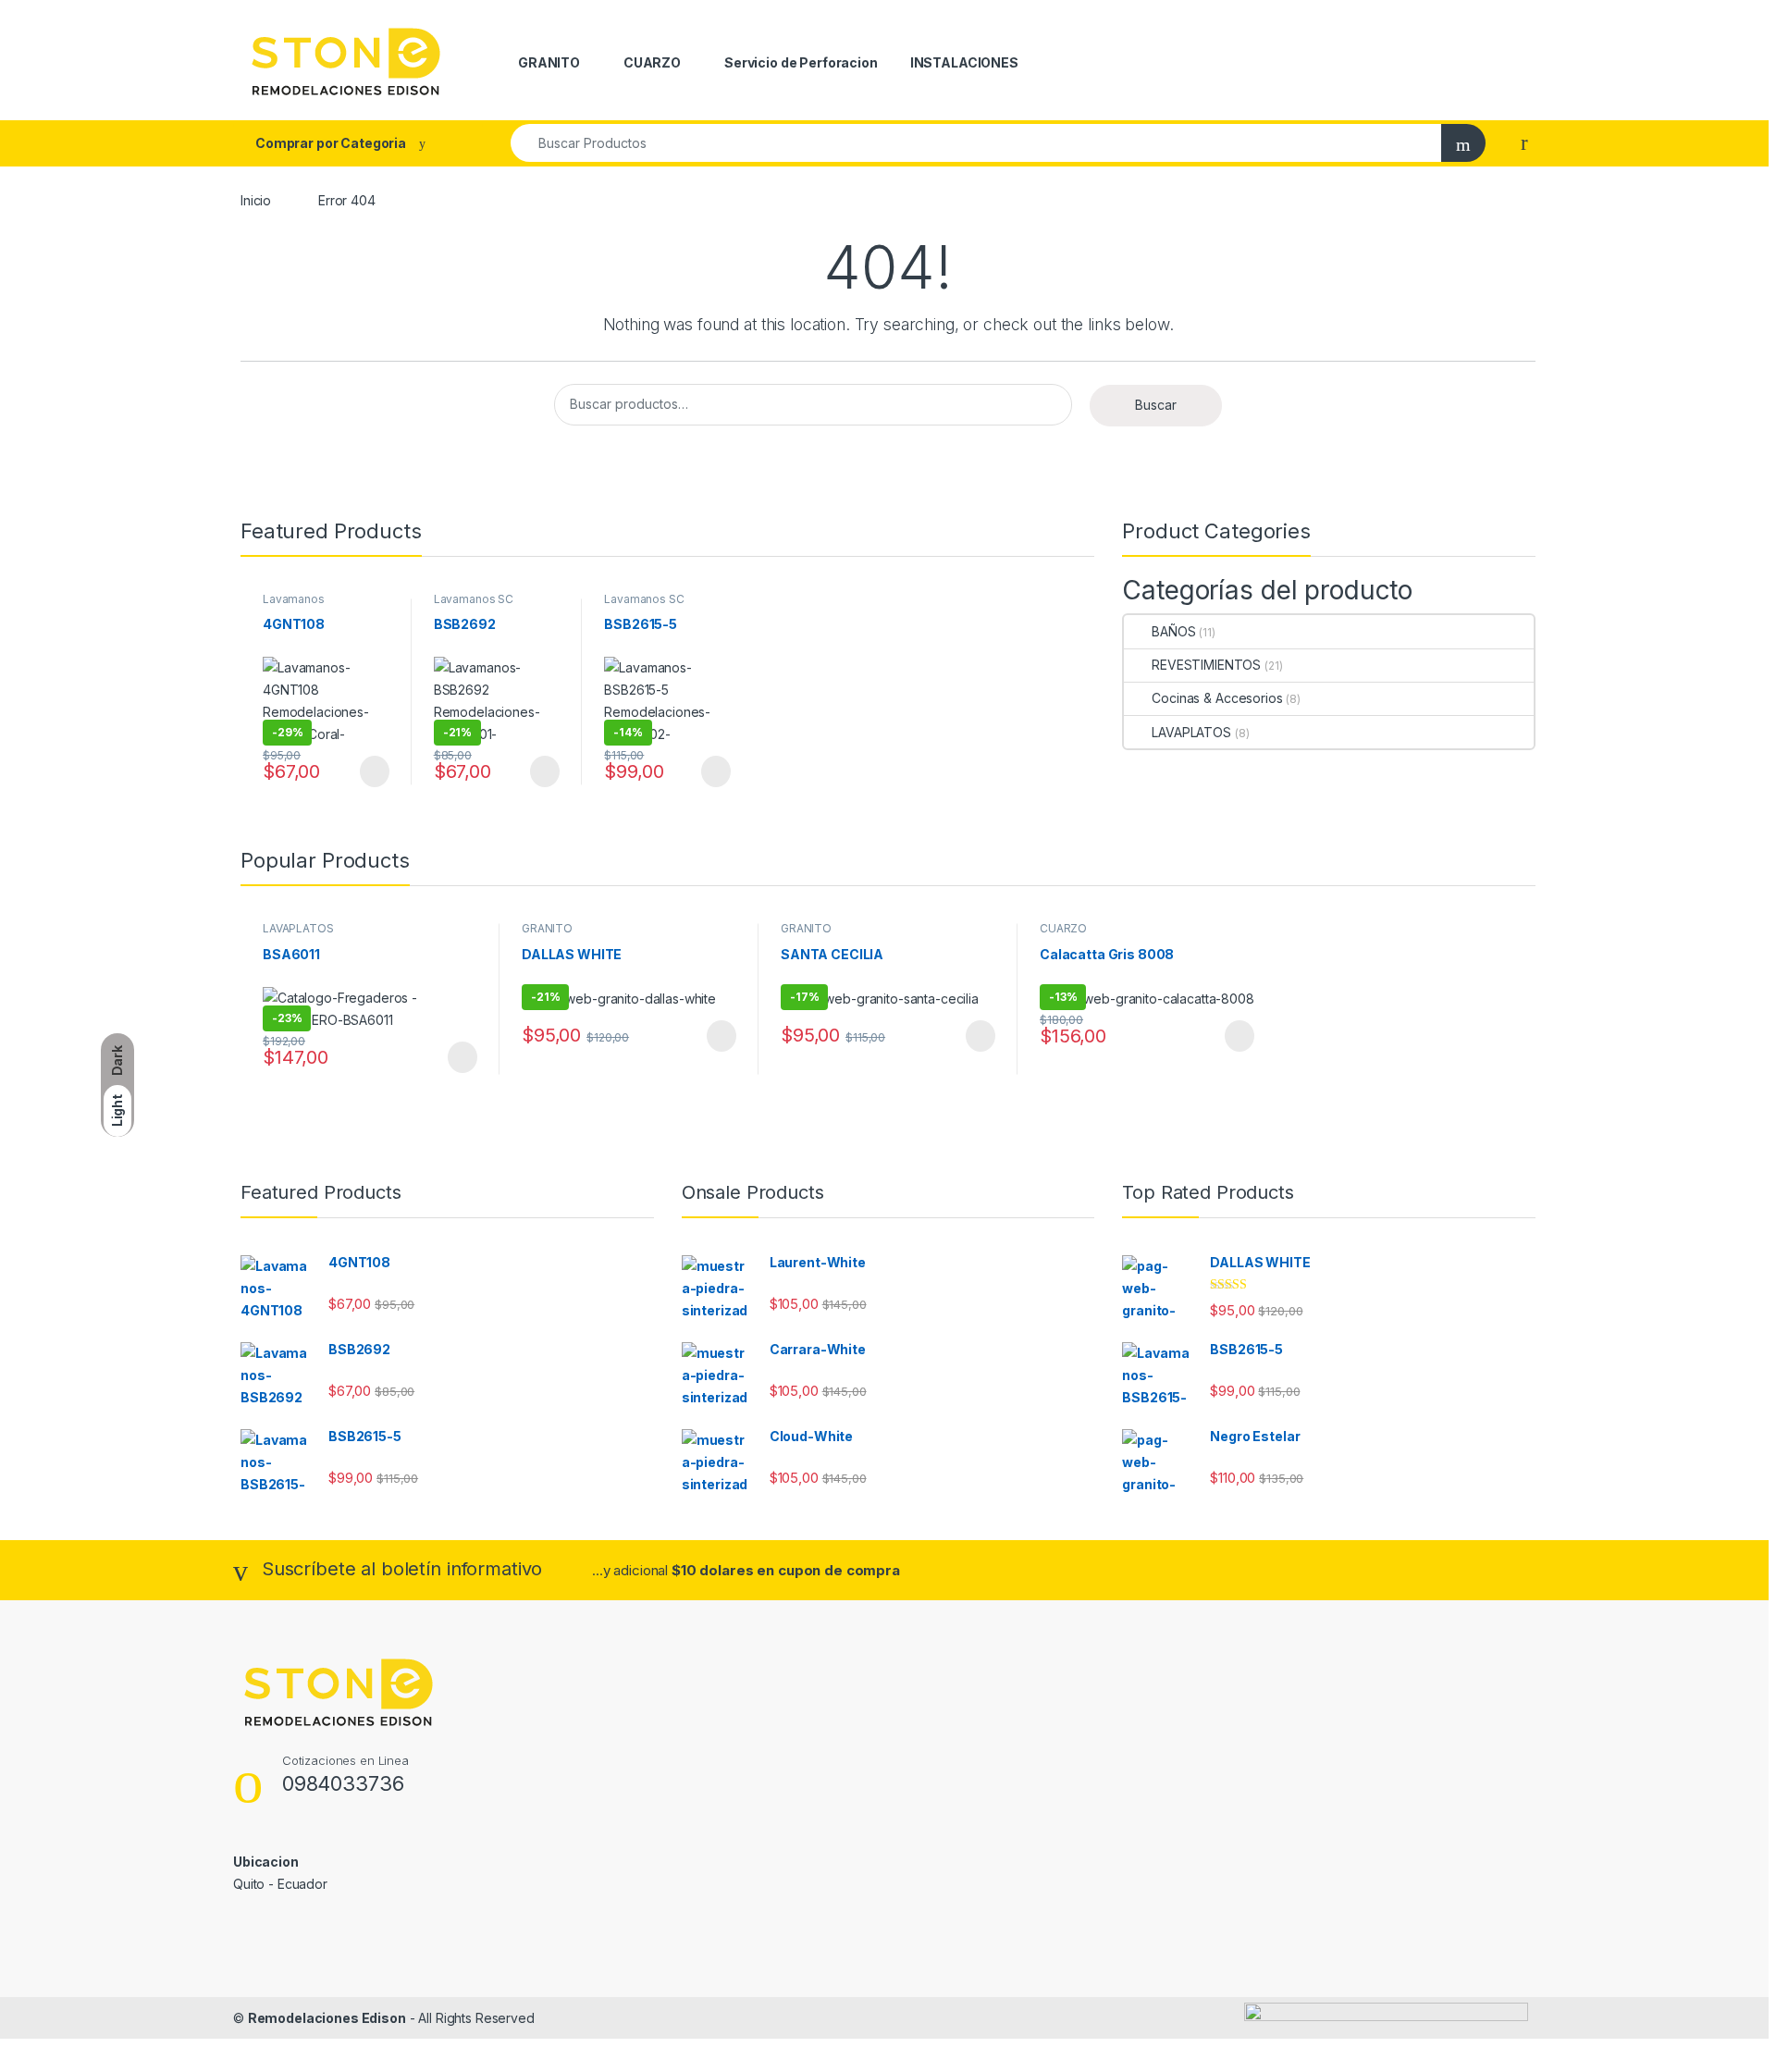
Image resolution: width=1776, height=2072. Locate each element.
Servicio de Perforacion (801, 62)
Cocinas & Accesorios (1217, 698)
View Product (366, 771)
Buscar (1156, 405)
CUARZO (652, 62)
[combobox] (976, 143)
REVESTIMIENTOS (1206, 665)
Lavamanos (294, 599)
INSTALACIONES (964, 62)
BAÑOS (1173, 631)
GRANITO (549, 62)
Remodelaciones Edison (327, 2018)
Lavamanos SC (474, 599)
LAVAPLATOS (1191, 732)
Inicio (256, 200)
